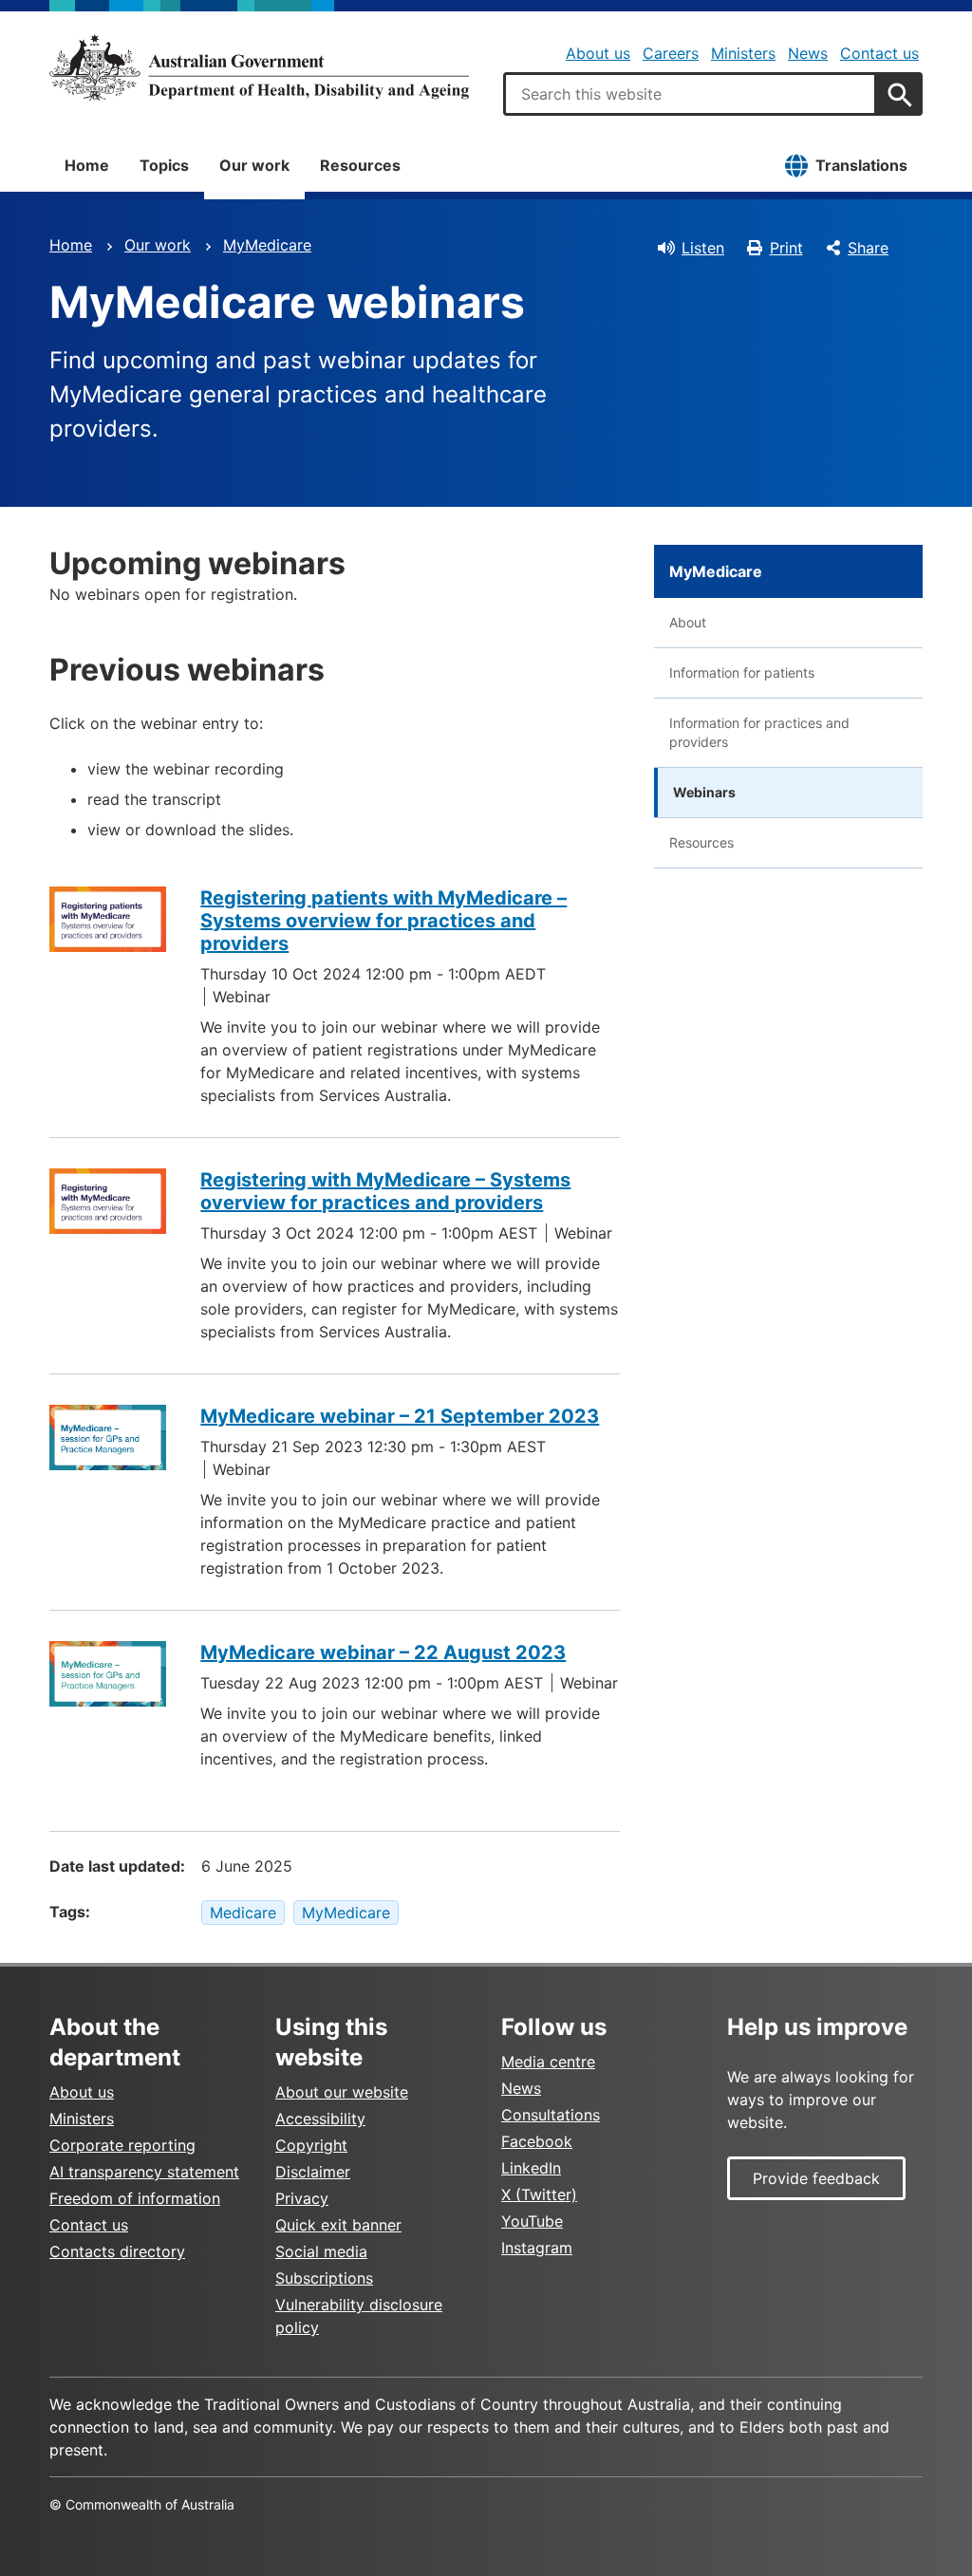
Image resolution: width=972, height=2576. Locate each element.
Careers (671, 53)
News (808, 53)
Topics (164, 165)
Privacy (302, 2198)
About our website (342, 2092)
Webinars (704, 792)
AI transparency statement (144, 2172)
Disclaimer (313, 2172)
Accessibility (320, 2119)
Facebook (537, 2141)
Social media (321, 2251)
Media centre (548, 2062)
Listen (703, 248)
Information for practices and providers (759, 732)
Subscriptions (324, 2278)
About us (598, 53)
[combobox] (690, 94)
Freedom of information (135, 2198)
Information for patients (742, 672)
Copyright (311, 2145)
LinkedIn (531, 2168)
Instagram (537, 2248)
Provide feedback (816, 2178)
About (688, 622)
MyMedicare (267, 245)
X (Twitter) (539, 2194)
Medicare (243, 1913)
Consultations (551, 2115)
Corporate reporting (122, 2145)
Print (786, 248)
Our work (254, 165)
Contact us (879, 53)
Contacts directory (117, 2251)
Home (87, 165)
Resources (360, 165)
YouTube (532, 2221)
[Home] (259, 67)
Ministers (743, 53)
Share (868, 248)
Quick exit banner (338, 2225)
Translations (861, 165)
